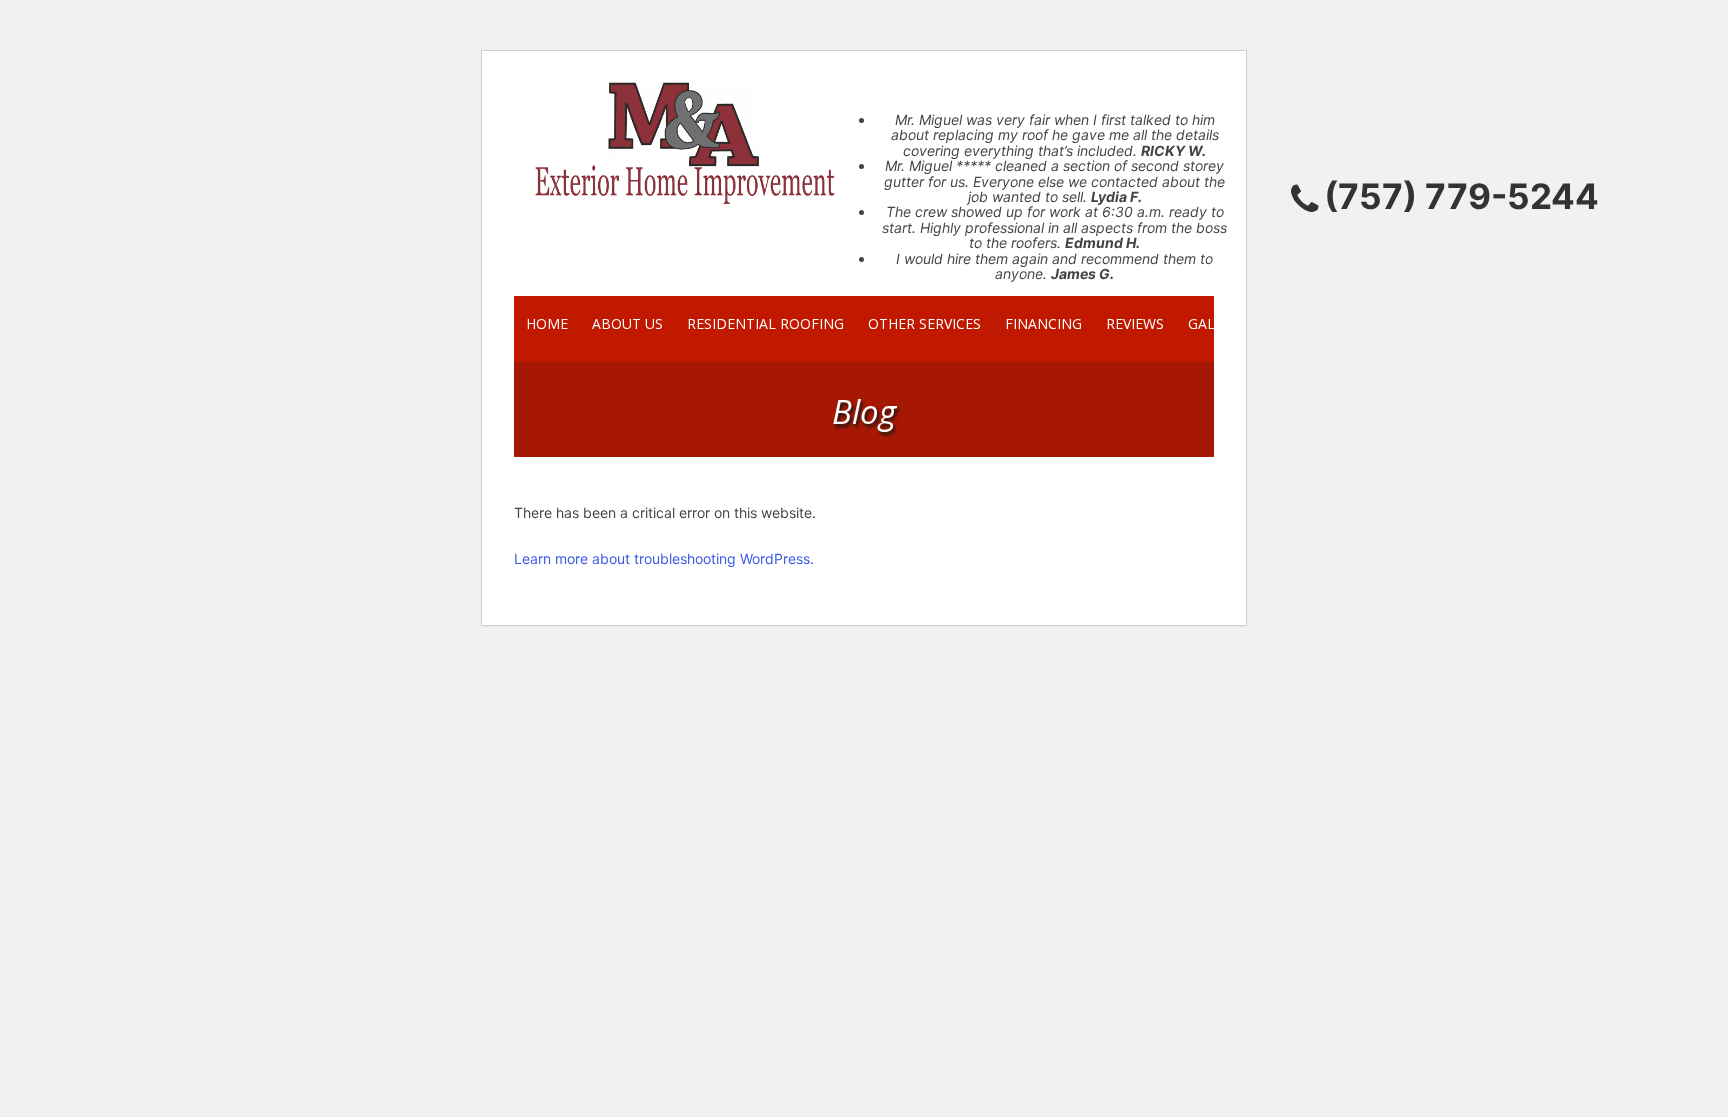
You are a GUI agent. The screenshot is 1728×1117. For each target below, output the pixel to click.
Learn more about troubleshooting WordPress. (664, 558)
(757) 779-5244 (1461, 196)
